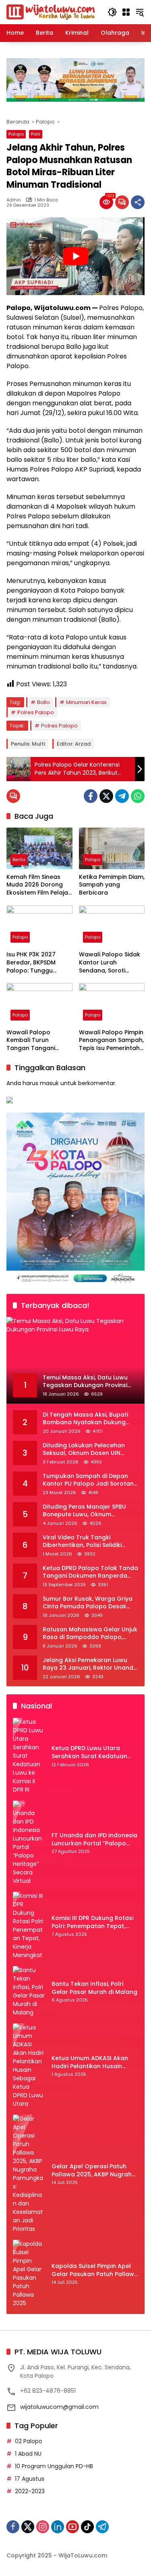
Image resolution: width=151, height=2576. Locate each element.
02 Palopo (29, 2441)
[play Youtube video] (75, 256)
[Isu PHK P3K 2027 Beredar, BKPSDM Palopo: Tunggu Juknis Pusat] (39, 926)
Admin (14, 200)
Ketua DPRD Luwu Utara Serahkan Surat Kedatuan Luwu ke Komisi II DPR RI (89, 1752)
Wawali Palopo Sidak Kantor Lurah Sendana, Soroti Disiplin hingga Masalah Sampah (110, 963)
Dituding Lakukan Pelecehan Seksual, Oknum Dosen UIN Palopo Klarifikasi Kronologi (84, 1449)
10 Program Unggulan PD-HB (54, 2466)
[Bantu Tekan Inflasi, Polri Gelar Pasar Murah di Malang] (29, 1991)
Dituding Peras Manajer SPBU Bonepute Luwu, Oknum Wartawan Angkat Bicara (84, 1511)
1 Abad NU (28, 2454)
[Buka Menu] (126, 12)
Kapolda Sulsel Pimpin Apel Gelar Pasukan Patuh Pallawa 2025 (95, 2270)
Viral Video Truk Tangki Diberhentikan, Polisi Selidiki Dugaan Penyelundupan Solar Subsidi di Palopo (86, 1542)
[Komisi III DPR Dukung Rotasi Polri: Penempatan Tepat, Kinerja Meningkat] (29, 1926)
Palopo (16, 134)
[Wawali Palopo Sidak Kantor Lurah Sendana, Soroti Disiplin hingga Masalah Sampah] (112, 926)
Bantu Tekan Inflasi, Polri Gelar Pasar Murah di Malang (94, 1988)
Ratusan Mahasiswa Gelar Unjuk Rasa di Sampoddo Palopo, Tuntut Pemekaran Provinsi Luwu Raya (90, 1634)
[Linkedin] (58, 2527)
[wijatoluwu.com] (51, 12)
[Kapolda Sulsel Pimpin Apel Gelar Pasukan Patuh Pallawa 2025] (29, 2274)
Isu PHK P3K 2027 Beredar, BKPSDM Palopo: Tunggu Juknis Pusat (31, 963)
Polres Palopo (36, 712)
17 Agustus (30, 2479)
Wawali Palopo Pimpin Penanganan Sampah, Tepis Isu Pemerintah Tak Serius (111, 1041)
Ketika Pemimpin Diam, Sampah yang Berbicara (112, 885)
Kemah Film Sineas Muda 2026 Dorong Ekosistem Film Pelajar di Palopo (38, 885)
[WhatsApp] (138, 796)
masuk (49, 1083)
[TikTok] (87, 2527)
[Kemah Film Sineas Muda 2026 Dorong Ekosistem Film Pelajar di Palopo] (39, 848)
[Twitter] (106, 796)
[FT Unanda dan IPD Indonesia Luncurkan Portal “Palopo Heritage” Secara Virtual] (29, 1843)
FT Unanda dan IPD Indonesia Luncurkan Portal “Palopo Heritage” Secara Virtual (94, 1839)
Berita (19, 859)
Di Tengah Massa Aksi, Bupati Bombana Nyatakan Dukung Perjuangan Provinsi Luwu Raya (88, 1419)
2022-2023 (30, 2491)
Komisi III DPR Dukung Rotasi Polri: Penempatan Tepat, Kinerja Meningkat (92, 1922)
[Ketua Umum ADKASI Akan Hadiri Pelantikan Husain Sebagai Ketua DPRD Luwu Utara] (29, 2066)
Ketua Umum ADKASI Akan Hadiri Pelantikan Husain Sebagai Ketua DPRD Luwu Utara (90, 2062)
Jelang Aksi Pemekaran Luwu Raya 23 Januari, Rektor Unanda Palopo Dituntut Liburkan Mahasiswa (90, 1664)
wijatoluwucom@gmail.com (59, 2407)
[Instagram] (43, 2527)
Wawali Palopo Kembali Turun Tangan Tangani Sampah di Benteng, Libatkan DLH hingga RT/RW (36, 1041)
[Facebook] (91, 796)
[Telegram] (122, 796)
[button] (112, 12)
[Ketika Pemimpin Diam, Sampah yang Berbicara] (112, 848)
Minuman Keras (86, 702)
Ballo (43, 702)
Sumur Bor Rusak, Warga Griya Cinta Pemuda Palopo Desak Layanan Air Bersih (88, 1603)
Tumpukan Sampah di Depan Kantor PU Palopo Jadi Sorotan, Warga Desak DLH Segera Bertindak (89, 1480)
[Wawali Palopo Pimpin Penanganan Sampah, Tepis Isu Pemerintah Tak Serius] (112, 1004)
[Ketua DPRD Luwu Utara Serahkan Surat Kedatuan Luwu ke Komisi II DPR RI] (29, 1756)
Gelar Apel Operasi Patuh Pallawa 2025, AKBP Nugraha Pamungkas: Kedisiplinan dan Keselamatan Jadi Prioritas (94, 2170)
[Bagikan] (138, 202)
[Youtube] (72, 2527)
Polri (36, 134)
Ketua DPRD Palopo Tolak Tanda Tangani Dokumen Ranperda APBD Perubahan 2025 (90, 1572)
